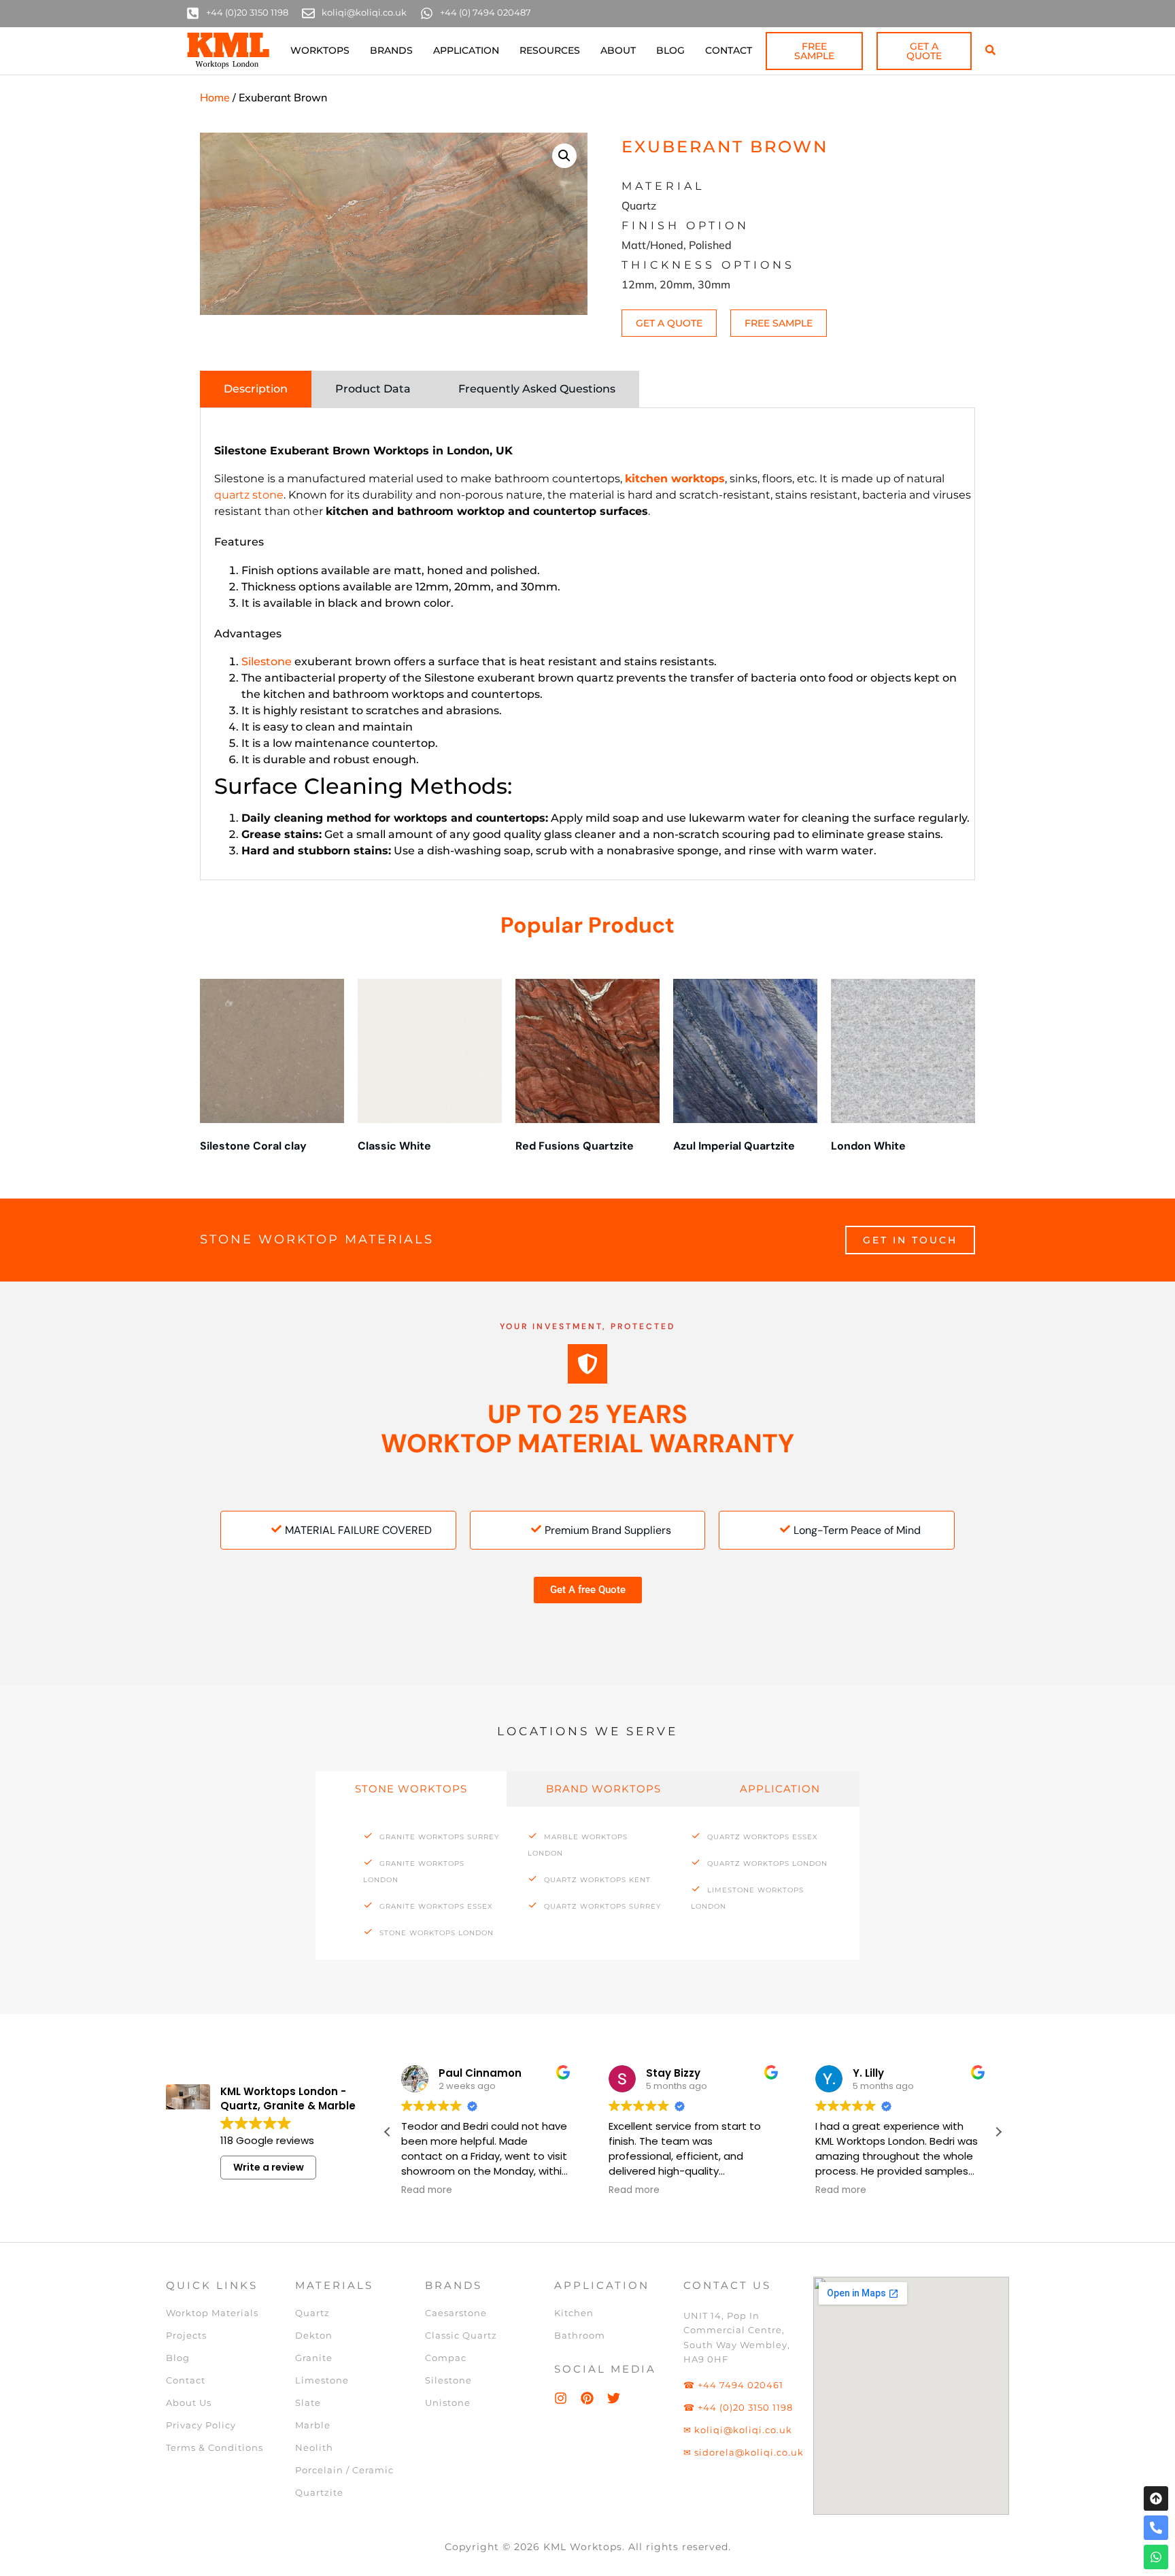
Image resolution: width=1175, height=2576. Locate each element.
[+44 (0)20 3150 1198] (193, 13)
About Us (189, 2403)
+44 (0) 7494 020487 (486, 12)
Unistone (448, 2403)
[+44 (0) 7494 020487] (427, 13)
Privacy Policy (201, 2425)
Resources (550, 50)
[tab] (256, 389)
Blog (670, 50)
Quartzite (319, 2492)
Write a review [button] (269, 2167)
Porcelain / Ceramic (344, 2470)
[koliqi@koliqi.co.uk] (308, 13)
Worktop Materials (212, 2313)
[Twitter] (614, 2398)
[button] (564, 156)
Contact (729, 50)
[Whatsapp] (1156, 2557)
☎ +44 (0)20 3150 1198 (738, 2407)
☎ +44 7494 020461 (733, 2385)
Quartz (312, 2313)
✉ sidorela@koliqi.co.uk (744, 2452)
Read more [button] (427, 2190)
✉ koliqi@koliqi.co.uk (738, 2430)
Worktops (320, 50)
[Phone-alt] (1156, 2528)
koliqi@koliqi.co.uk (364, 12)
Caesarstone (456, 2313)
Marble (313, 2425)
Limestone (322, 2380)
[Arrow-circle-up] (1156, 2498)
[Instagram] (561, 2398)
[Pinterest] (587, 2398)
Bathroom (580, 2335)
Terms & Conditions (215, 2447)
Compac (446, 2358)
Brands (391, 50)
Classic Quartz (461, 2335)
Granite (314, 2358)
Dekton (314, 2335)
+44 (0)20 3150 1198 (247, 12)
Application (466, 50)
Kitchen (574, 2313)
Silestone (267, 662)
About (618, 50)
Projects (186, 2335)
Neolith (314, 2447)
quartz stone (249, 495)
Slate (308, 2403)
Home (215, 97)
